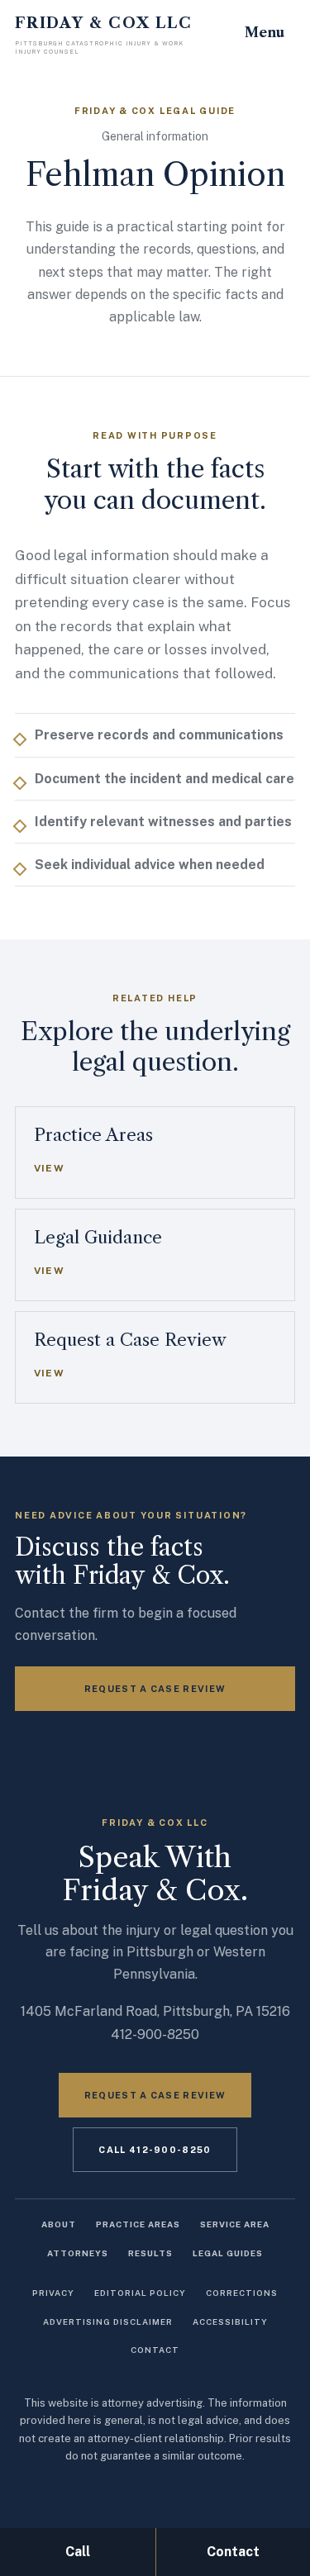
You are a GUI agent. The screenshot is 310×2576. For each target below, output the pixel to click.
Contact (155, 2350)
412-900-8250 (155, 2034)
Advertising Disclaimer (108, 2322)
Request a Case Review (155, 1689)
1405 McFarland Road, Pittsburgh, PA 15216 (155, 2011)
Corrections (242, 2293)
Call (78, 2552)
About (59, 2224)
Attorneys (78, 2253)
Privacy (53, 2293)
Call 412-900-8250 (155, 2150)
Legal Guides (228, 2253)
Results (150, 2253)
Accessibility (230, 2322)
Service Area (235, 2224)
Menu (265, 32)
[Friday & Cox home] (106, 36)
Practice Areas (138, 2224)
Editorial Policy (140, 2293)
